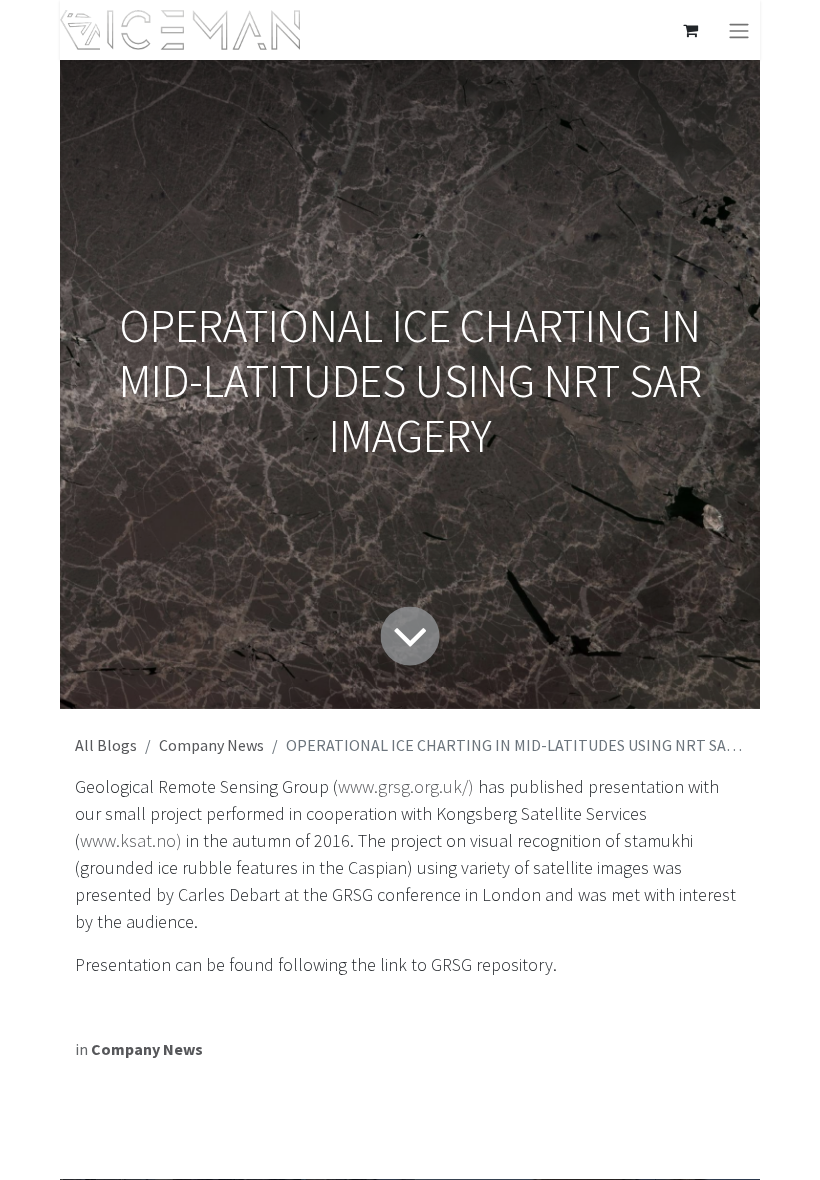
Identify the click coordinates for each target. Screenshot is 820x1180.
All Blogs (106, 745)
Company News (211, 745)
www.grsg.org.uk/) (406, 786)
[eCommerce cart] (690, 30)
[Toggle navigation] (739, 30)
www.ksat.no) (131, 840)
